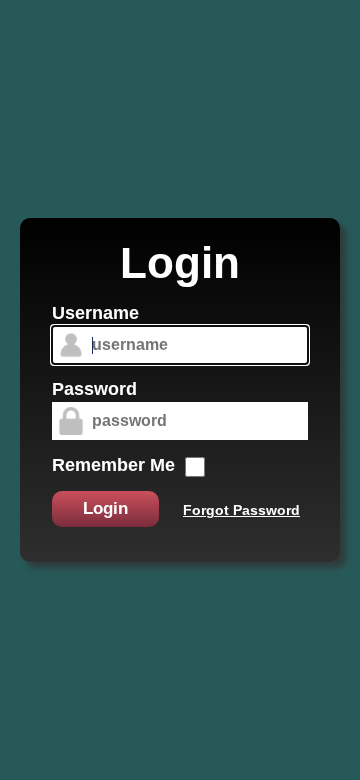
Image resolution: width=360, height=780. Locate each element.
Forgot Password (241, 510)
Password (94, 389)
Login (105, 508)
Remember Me (113, 465)
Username (95, 313)
